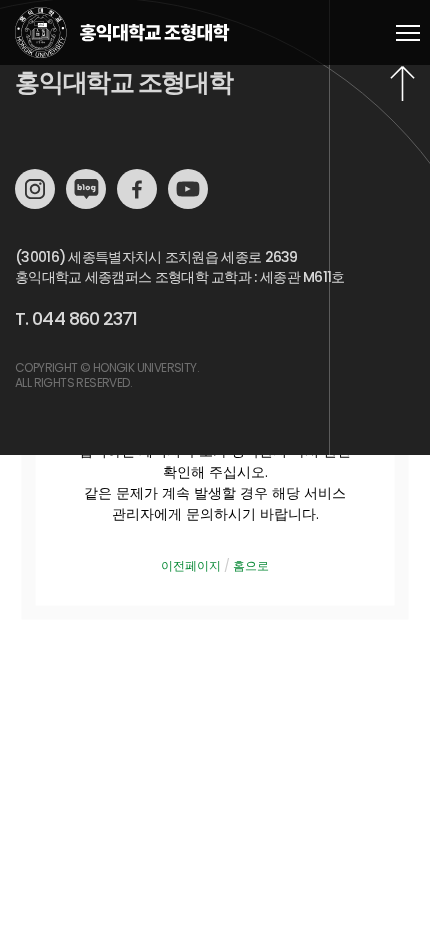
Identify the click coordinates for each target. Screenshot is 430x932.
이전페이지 (191, 565)
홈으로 (251, 565)
